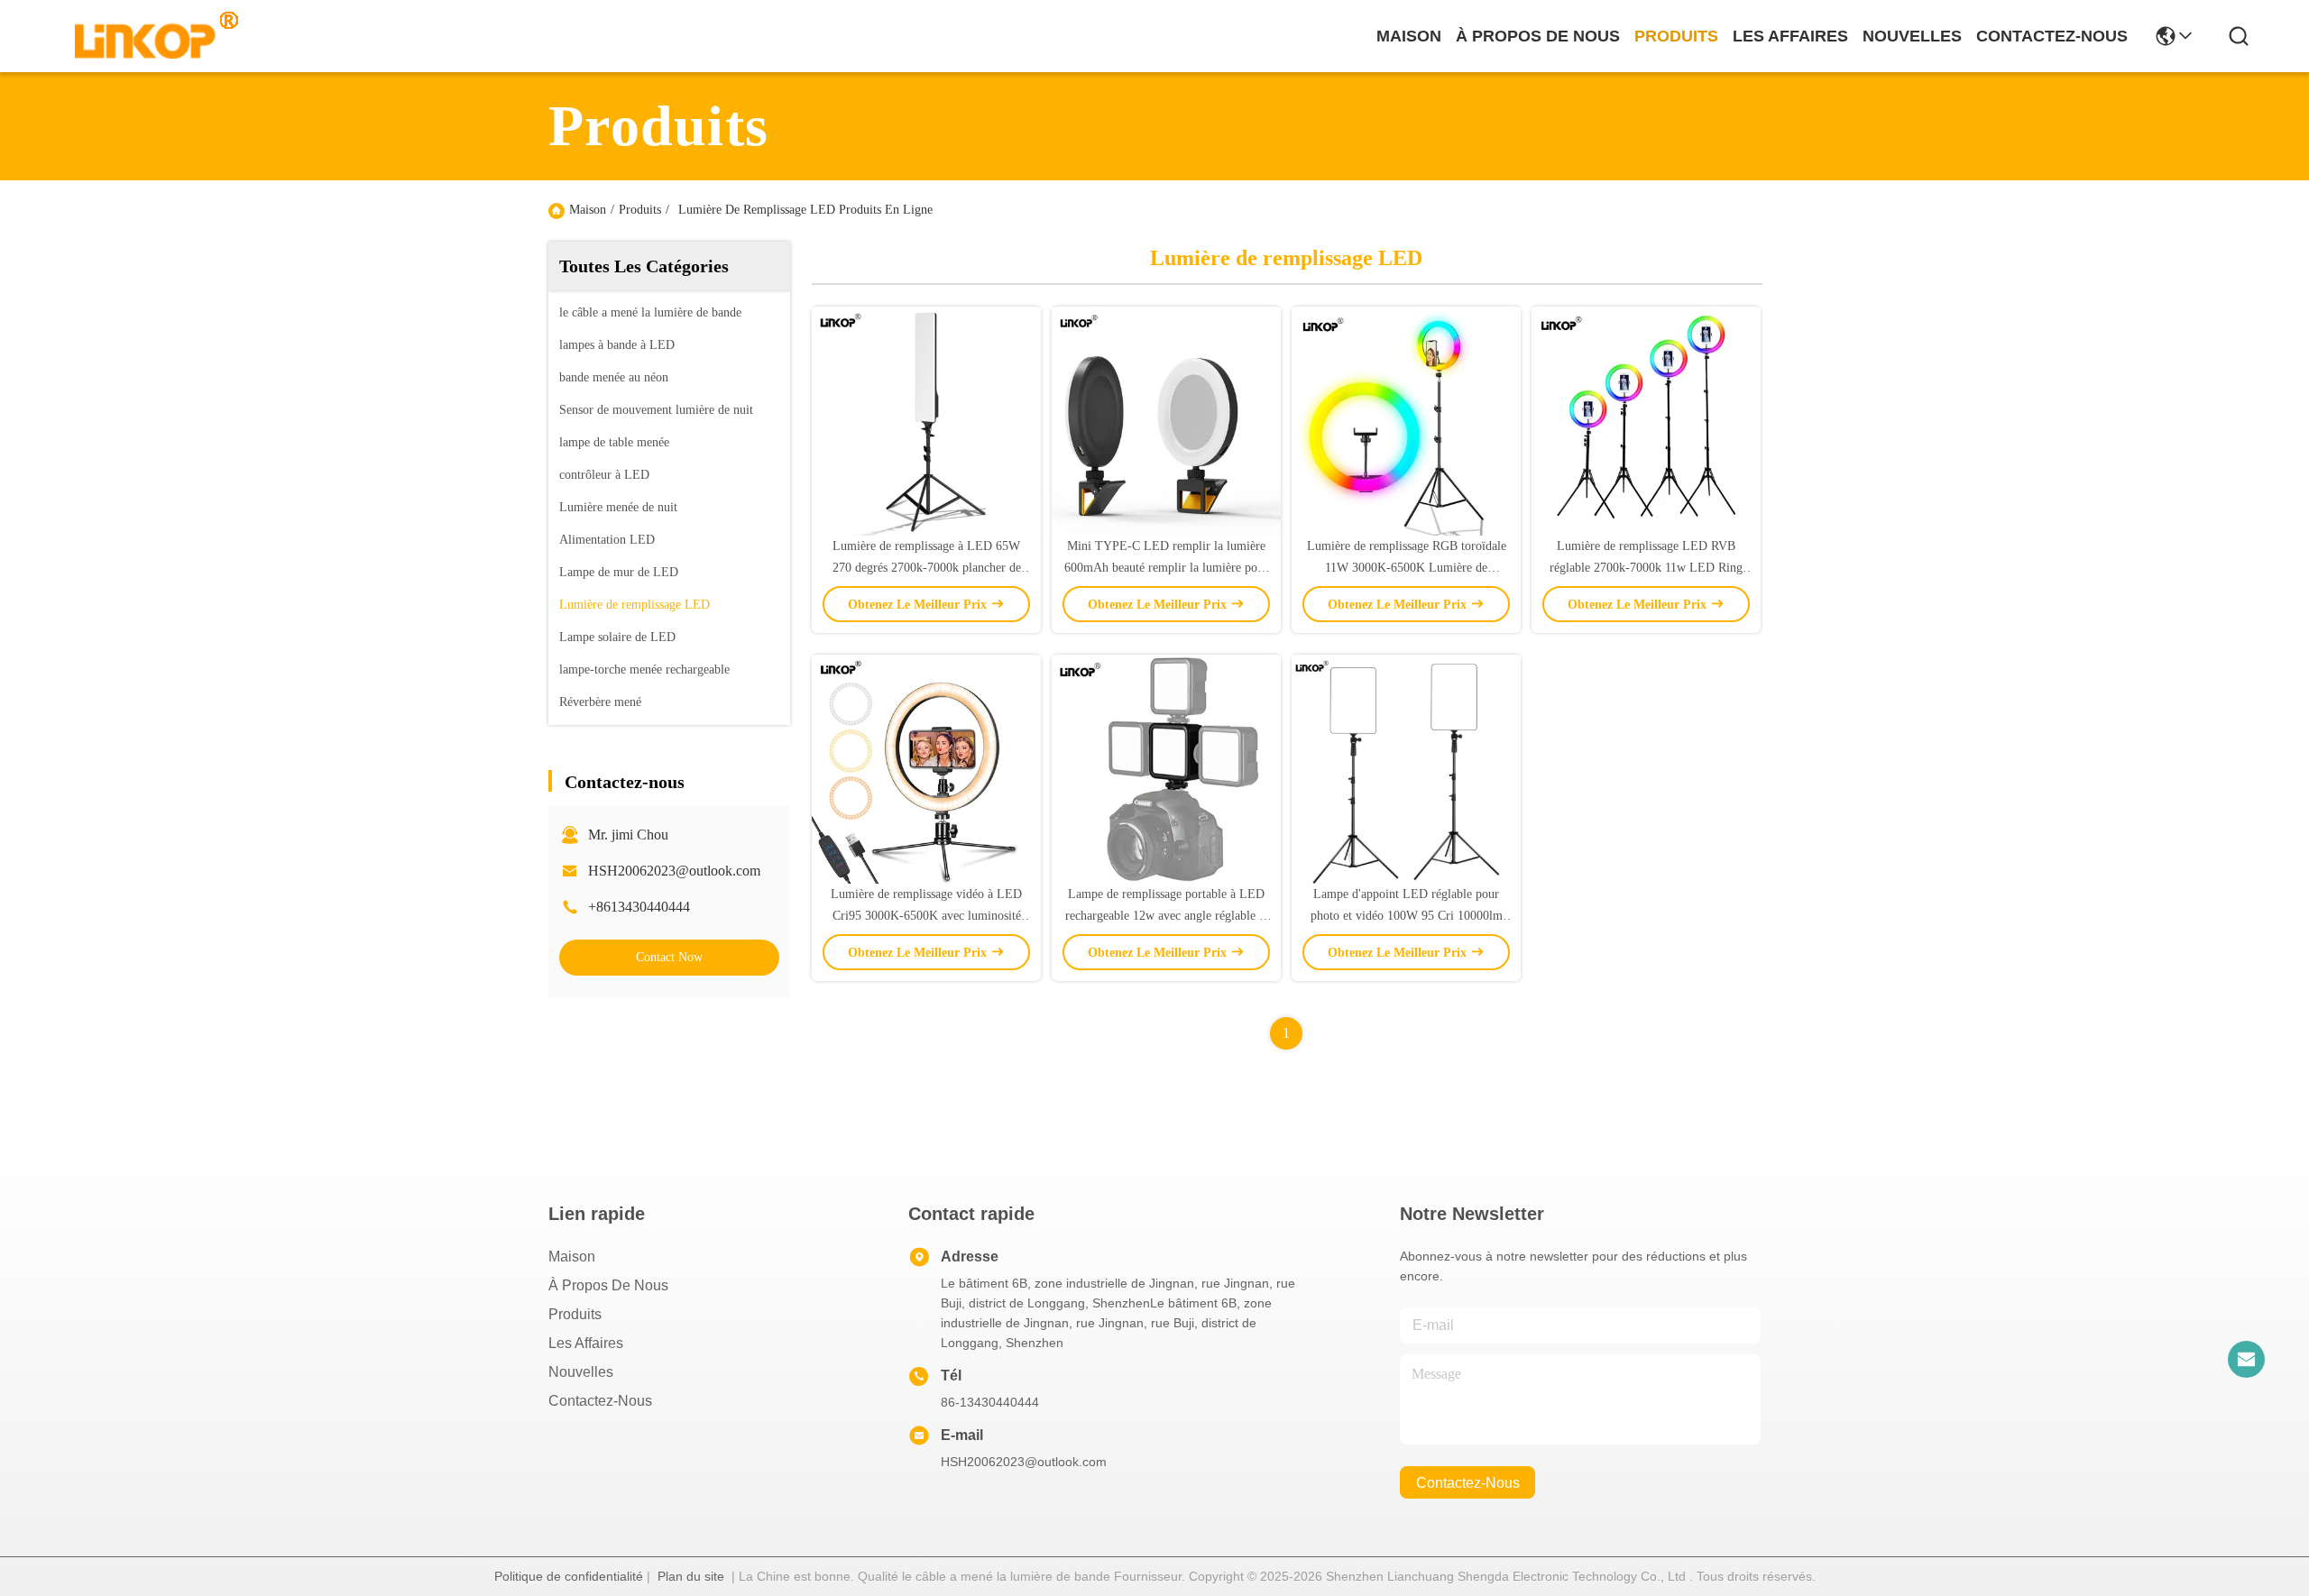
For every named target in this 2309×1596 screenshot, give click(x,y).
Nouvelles (581, 1372)
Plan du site (691, 1576)
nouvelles (1912, 36)
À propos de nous (1538, 36)
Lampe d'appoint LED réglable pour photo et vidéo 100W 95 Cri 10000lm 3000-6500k (1407, 916)
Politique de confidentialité (569, 1576)
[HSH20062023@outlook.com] (2246, 1359)
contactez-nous (2052, 36)
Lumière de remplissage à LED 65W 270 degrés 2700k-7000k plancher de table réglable (927, 568)
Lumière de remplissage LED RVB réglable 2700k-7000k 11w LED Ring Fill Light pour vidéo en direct (1646, 568)
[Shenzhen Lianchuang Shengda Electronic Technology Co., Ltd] (146, 36)
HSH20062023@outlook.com (674, 871)
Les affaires (586, 1343)
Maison (1409, 36)
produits (1676, 36)
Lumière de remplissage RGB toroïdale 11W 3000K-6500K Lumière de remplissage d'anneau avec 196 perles (1407, 568)
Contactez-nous (600, 1401)
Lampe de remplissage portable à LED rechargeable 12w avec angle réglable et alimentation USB (1167, 916)
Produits (640, 210)
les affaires (1790, 36)
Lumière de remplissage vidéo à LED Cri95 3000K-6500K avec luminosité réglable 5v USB (926, 916)
